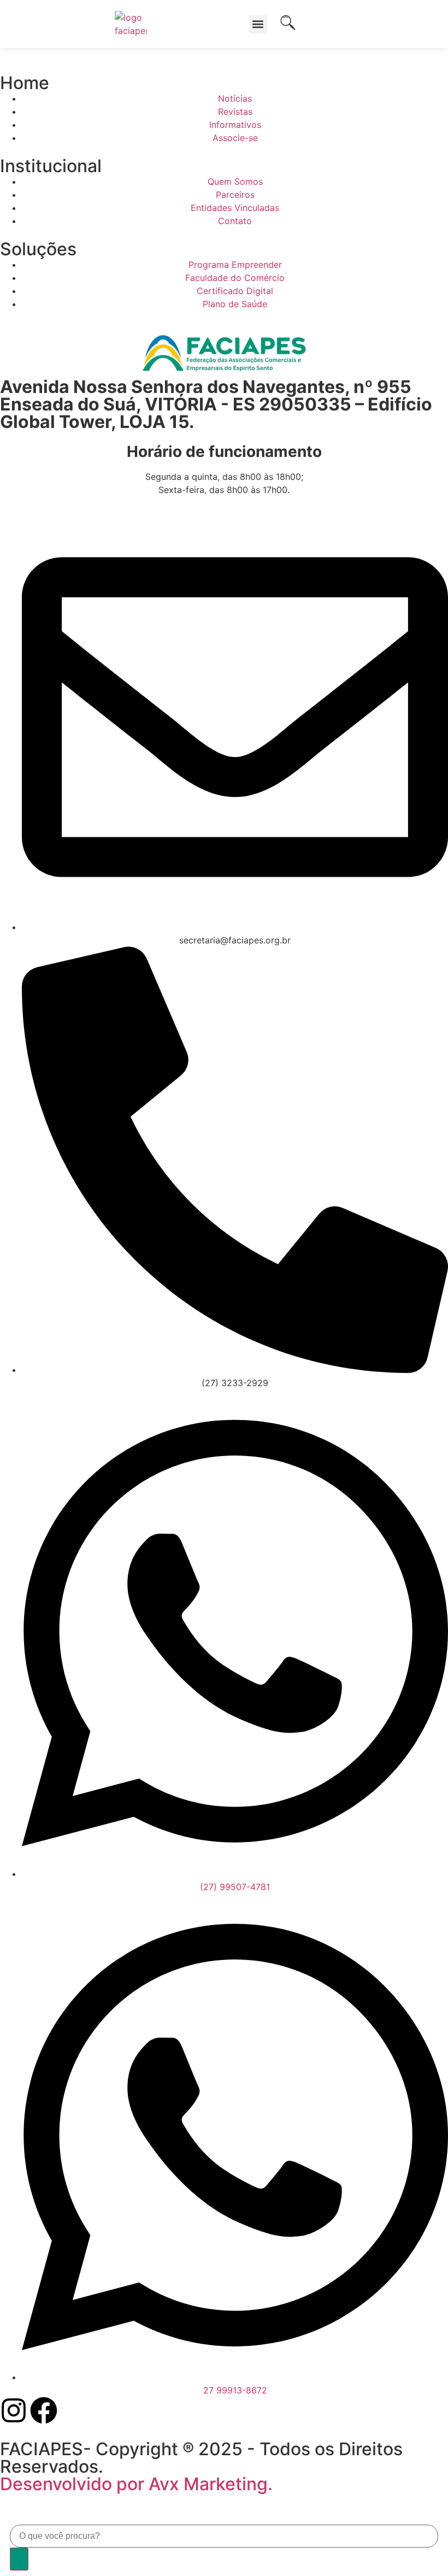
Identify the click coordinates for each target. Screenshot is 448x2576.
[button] (258, 24)
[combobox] (224, 2536)
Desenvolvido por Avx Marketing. (136, 2484)
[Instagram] (14, 2410)
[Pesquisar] (19, 2559)
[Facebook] (44, 2410)
